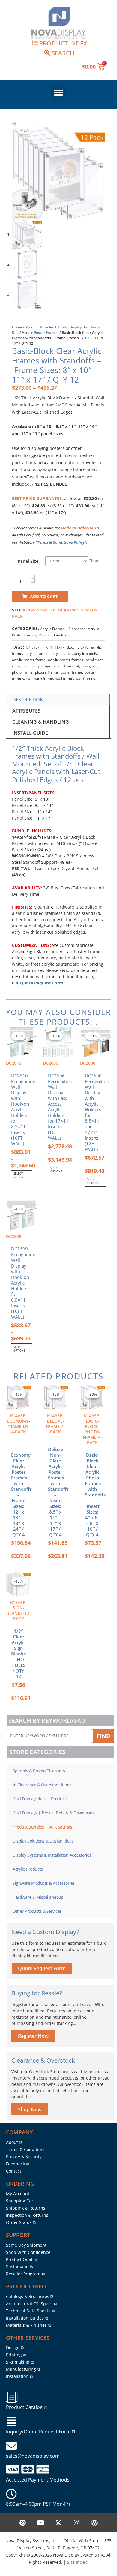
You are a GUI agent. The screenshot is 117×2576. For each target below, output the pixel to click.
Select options (19, 1175)
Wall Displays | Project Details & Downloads (54, 1813)
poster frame (71, 672)
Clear (94, 561)
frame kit (72, 666)
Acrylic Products (28, 1869)
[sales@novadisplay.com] (11, 2446)
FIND (103, 1736)
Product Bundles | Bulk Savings (42, 1827)
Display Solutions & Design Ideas (43, 1841)
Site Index (77, 2562)
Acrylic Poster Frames (40, 332)
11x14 (47, 647)
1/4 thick (32, 647)
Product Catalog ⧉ (27, 2407)
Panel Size (28, 561)
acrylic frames (36, 653)
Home (17, 327)
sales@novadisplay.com (33, 2456)
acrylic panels (85, 653)
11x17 (59, 647)
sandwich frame (40, 679)
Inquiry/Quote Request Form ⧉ (41, 2432)
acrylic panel (61, 653)
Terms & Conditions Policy (61, 542)
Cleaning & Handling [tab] (41, 722)
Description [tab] (28, 700)
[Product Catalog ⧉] (11, 2397)
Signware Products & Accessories (44, 1883)
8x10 (84, 647)
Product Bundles (40, 327)
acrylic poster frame (29, 660)
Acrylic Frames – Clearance (63, 629)
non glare (90, 666)
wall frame (64, 679)
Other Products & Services (37, 1911)
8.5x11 (72, 647)
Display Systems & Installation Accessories (52, 1855)
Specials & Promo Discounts (39, 1771)
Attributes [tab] (26, 711)
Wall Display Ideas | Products (40, 1799)
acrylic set (94, 660)
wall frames (85, 679)
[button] (58, 93)
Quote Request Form (42, 983)
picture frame (46, 672)
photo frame (22, 672)
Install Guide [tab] (30, 733)
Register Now (33, 2036)
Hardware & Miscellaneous (38, 1897)
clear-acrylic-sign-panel (42, 666)
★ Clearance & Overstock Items (42, 1785)
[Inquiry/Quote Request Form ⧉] (11, 2422)
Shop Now (30, 2109)
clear (16, 666)
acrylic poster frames (66, 660)
